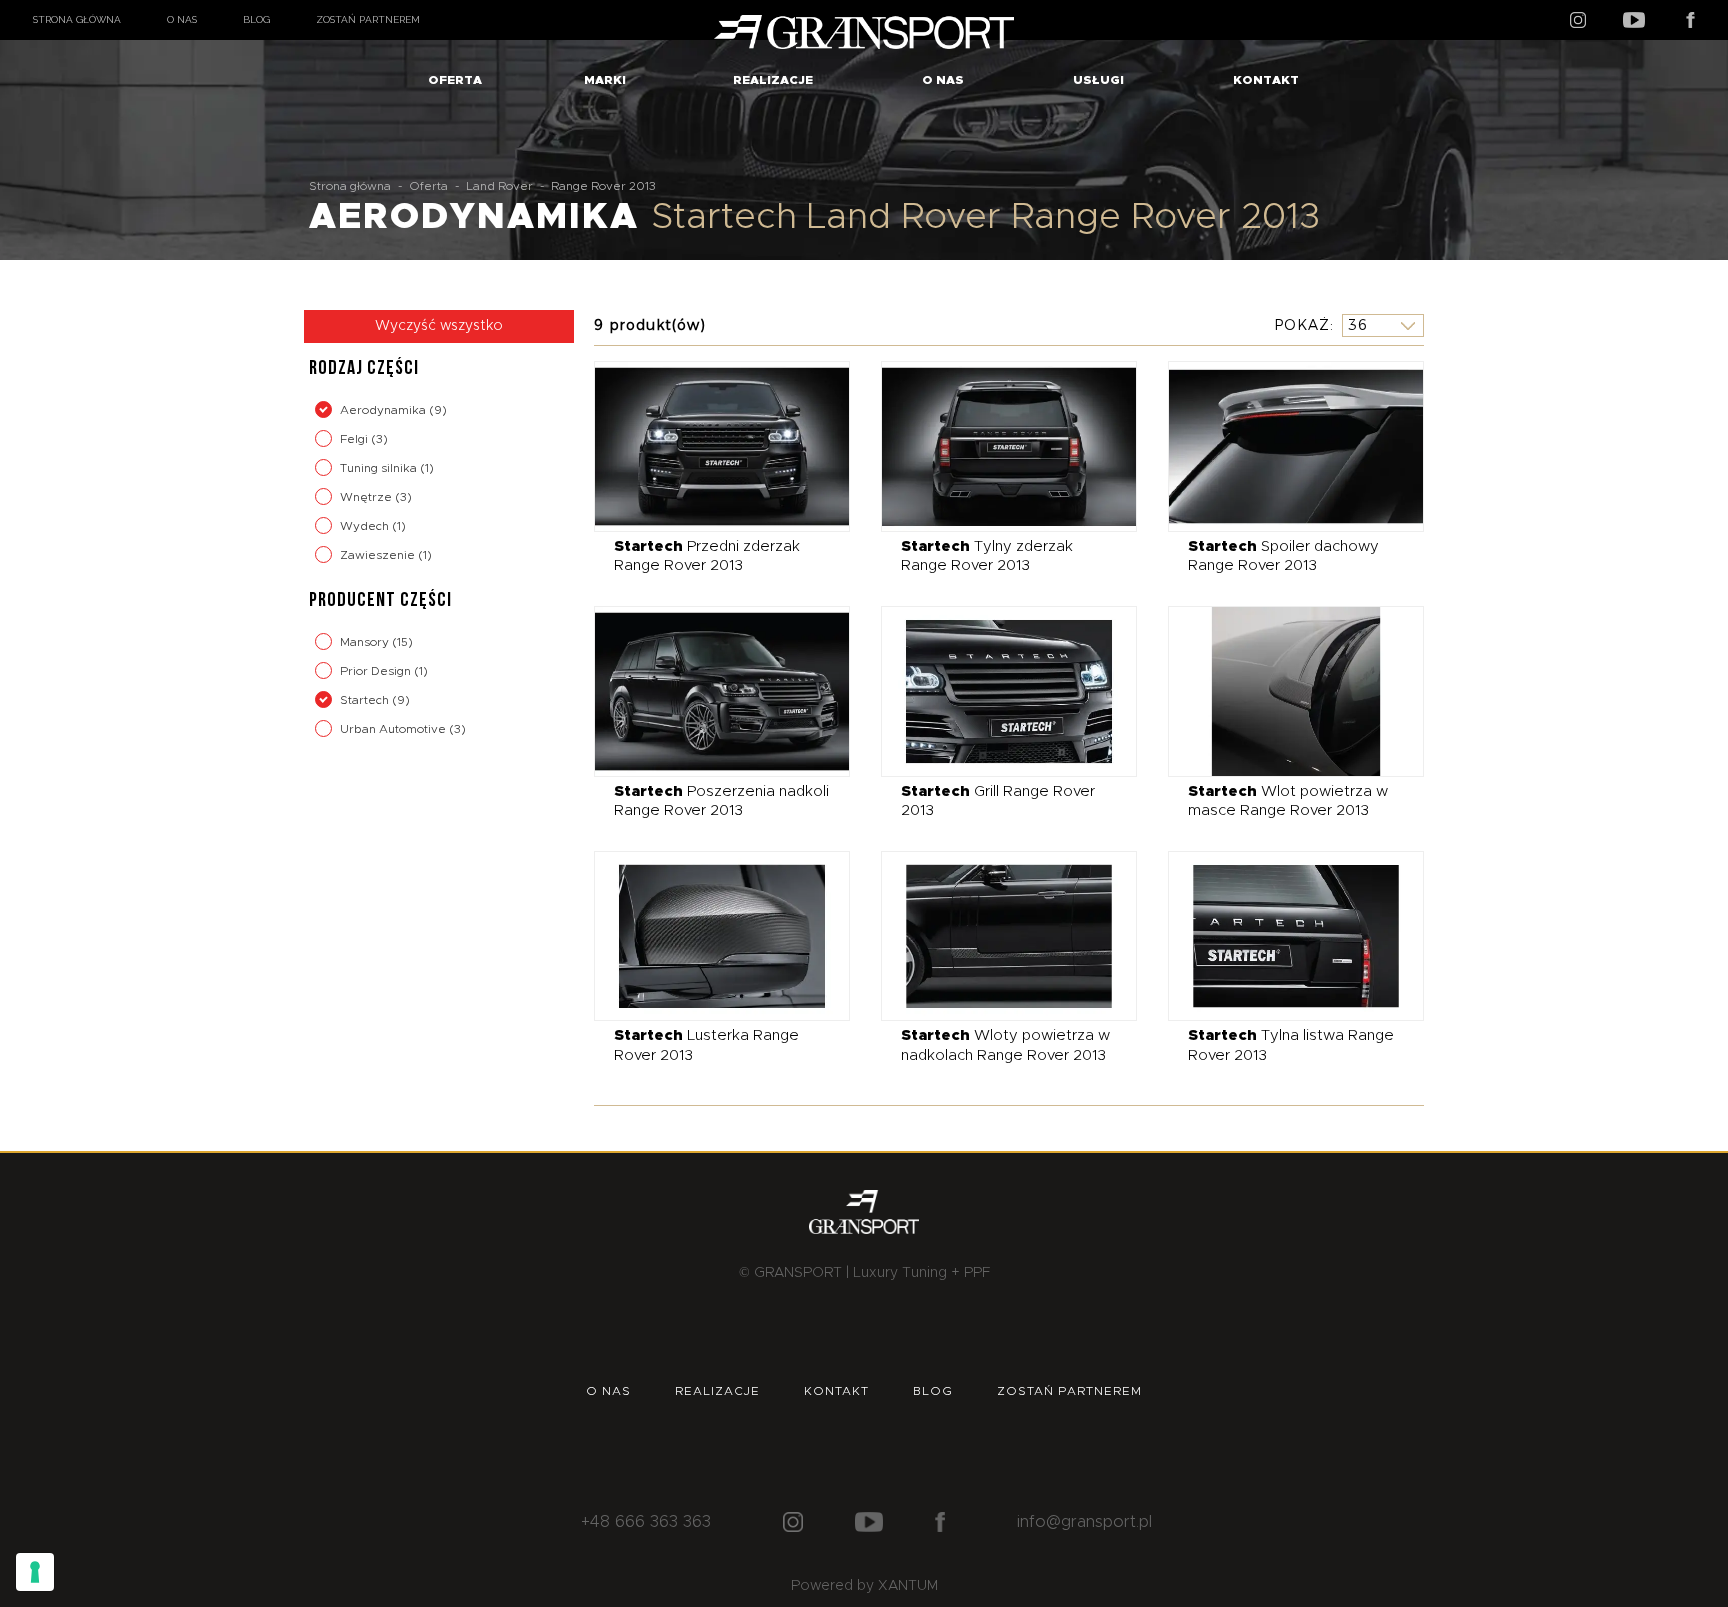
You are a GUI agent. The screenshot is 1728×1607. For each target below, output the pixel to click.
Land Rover (499, 186)
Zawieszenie (379, 555)
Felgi (355, 439)
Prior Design (377, 671)
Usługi (1098, 80)
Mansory (366, 642)
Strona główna (77, 19)
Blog (256, 19)
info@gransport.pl (1084, 1522)
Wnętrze (367, 497)
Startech (366, 700)
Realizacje (773, 80)
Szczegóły (707, 445)
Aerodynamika (384, 410)
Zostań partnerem (368, 19)
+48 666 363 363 (646, 1522)
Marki (605, 80)
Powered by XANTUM (864, 1586)
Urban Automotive (394, 729)
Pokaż (1302, 325)
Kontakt (1266, 80)
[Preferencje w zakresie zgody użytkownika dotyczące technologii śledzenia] (35, 1572)
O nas (182, 19)
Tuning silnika (380, 468)
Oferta (455, 80)
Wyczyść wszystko (439, 326)
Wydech (366, 526)
